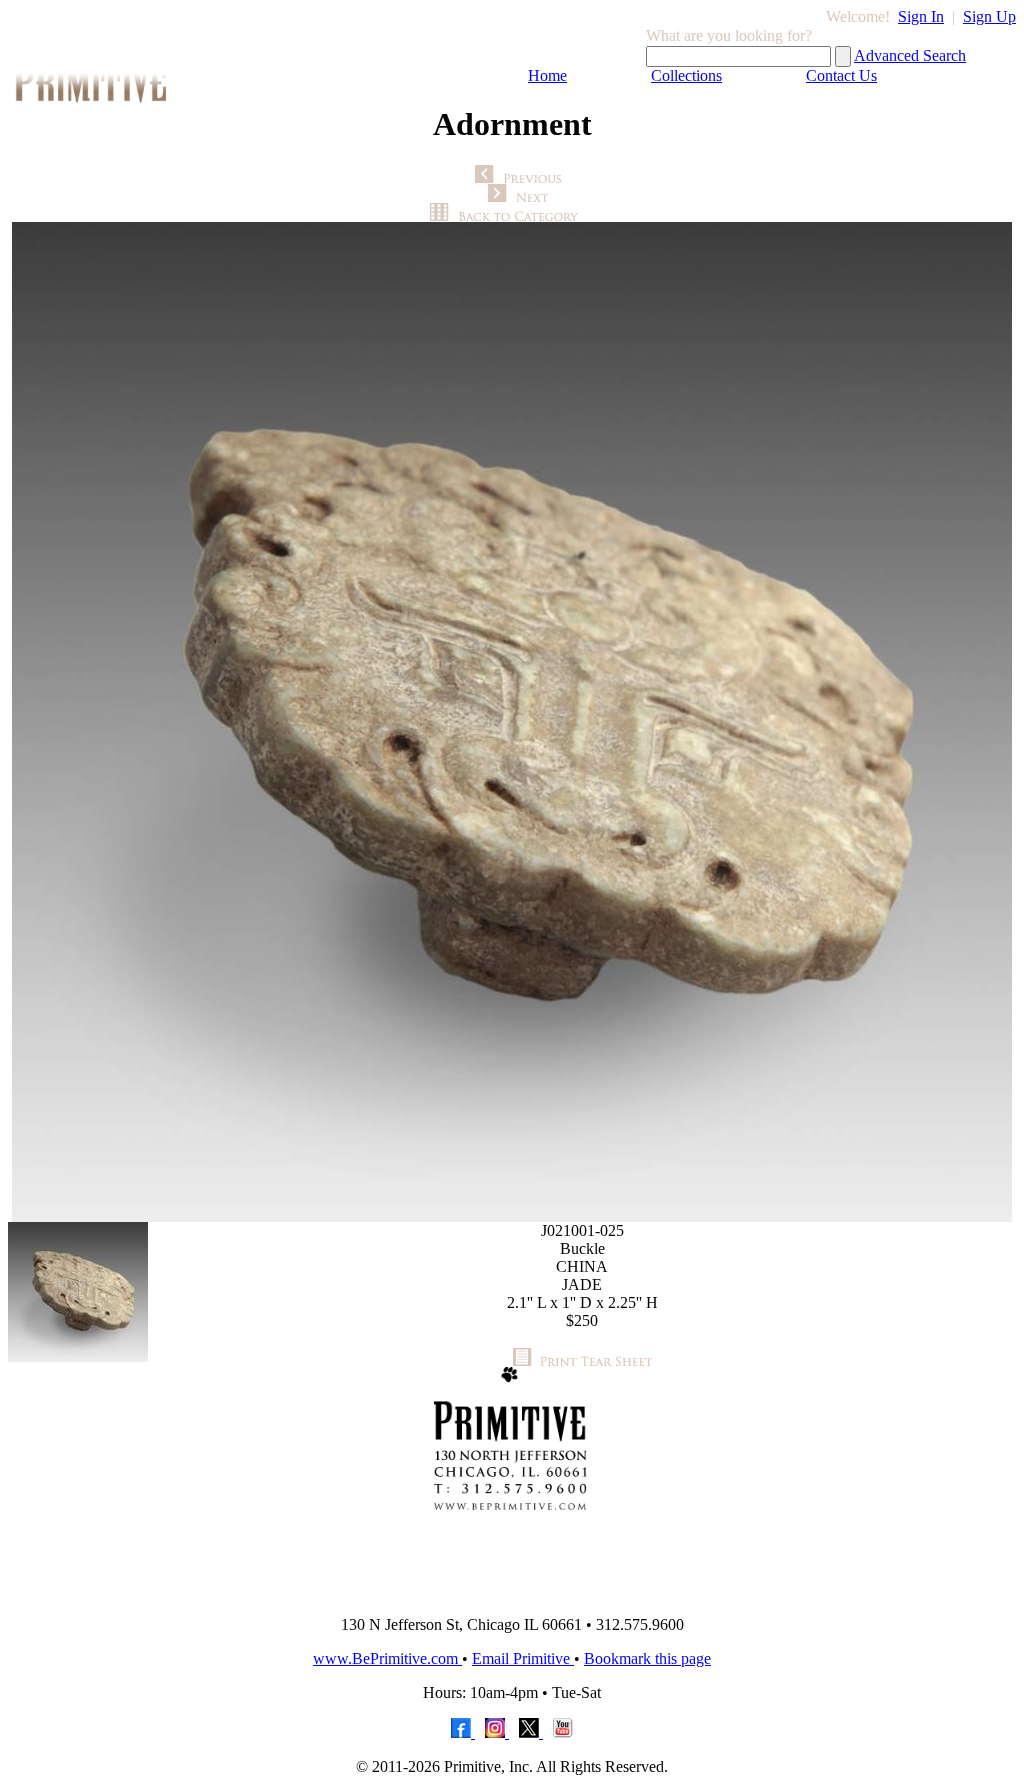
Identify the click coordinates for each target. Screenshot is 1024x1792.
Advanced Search (910, 55)
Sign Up (989, 16)
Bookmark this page (647, 1658)
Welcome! (858, 16)
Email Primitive (523, 1658)
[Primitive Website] (512, 1594)
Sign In (921, 16)
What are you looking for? (729, 35)
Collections (686, 75)
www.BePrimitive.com (387, 1658)
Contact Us (841, 75)
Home (547, 75)
